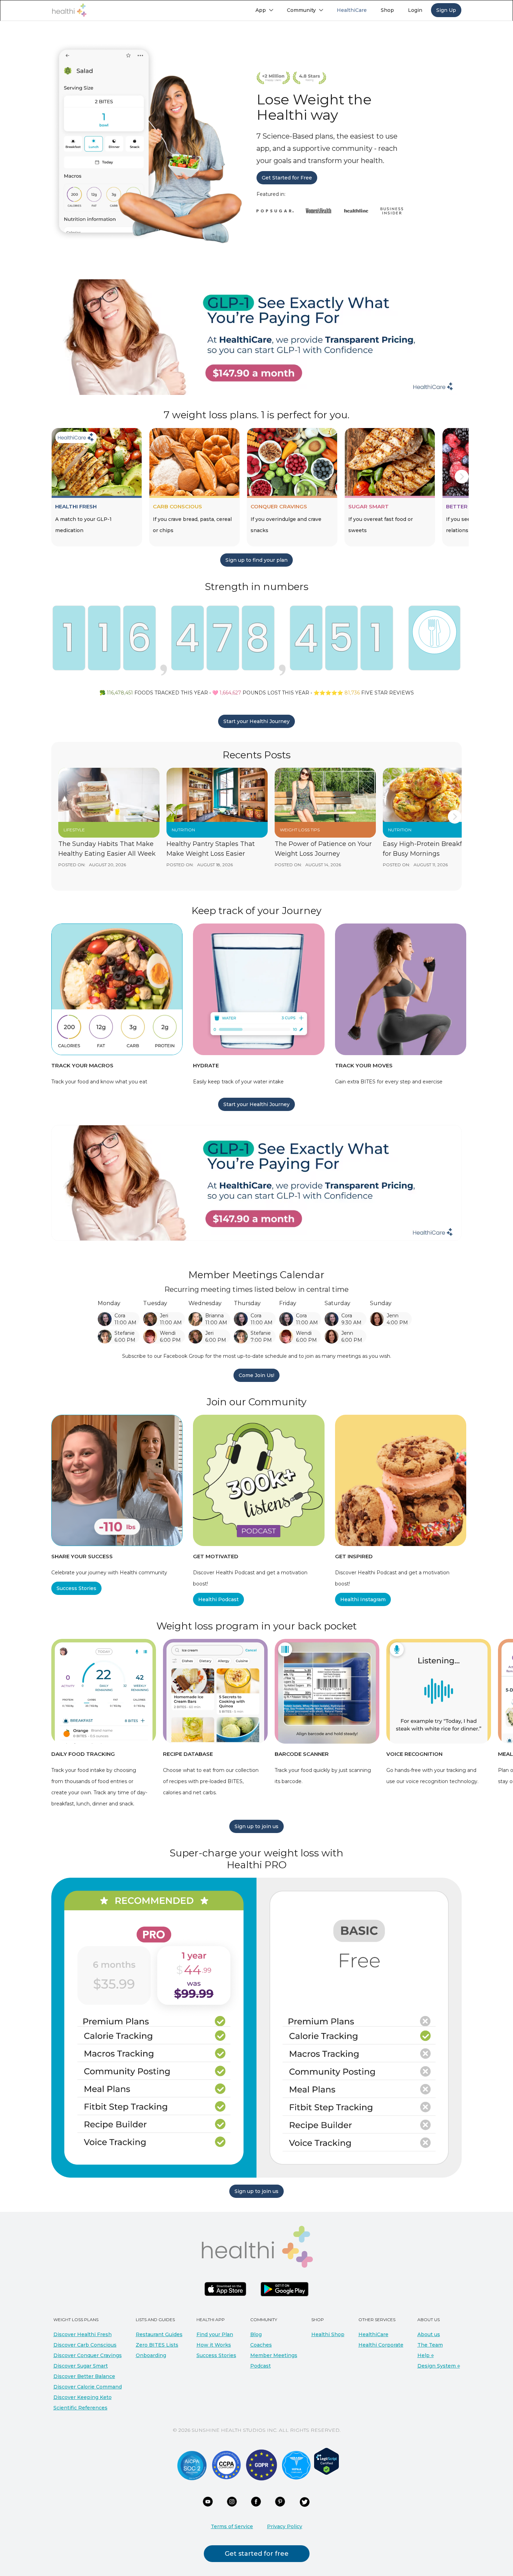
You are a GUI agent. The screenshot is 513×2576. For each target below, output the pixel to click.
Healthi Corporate (381, 2345)
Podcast (261, 2366)
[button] (264, 10)
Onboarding (151, 2355)
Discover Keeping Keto (83, 2397)
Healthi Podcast (218, 1599)
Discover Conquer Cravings (88, 2355)
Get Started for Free (287, 178)
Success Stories (76, 1588)
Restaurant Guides (159, 2334)
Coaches (261, 2345)
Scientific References (80, 2408)
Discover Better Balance (84, 2376)
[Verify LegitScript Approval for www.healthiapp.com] (326, 2461)
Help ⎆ (426, 2355)
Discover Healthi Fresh (83, 2334)
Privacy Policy (285, 2526)
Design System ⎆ (439, 2366)
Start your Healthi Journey (256, 721)
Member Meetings (274, 2355)
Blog (256, 2334)
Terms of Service (232, 2526)
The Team (430, 2345)
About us (429, 2334)
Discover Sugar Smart (81, 2366)
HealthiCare (373, 2334)
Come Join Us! (256, 1375)
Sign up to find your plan (256, 560)
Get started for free (257, 2554)
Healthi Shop (328, 2334)
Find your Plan (215, 2334)
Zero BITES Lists (157, 2345)
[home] (69, 10)
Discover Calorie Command (88, 2387)
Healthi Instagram (363, 1599)
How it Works (214, 2345)
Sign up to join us (256, 1826)
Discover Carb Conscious (85, 2345)
